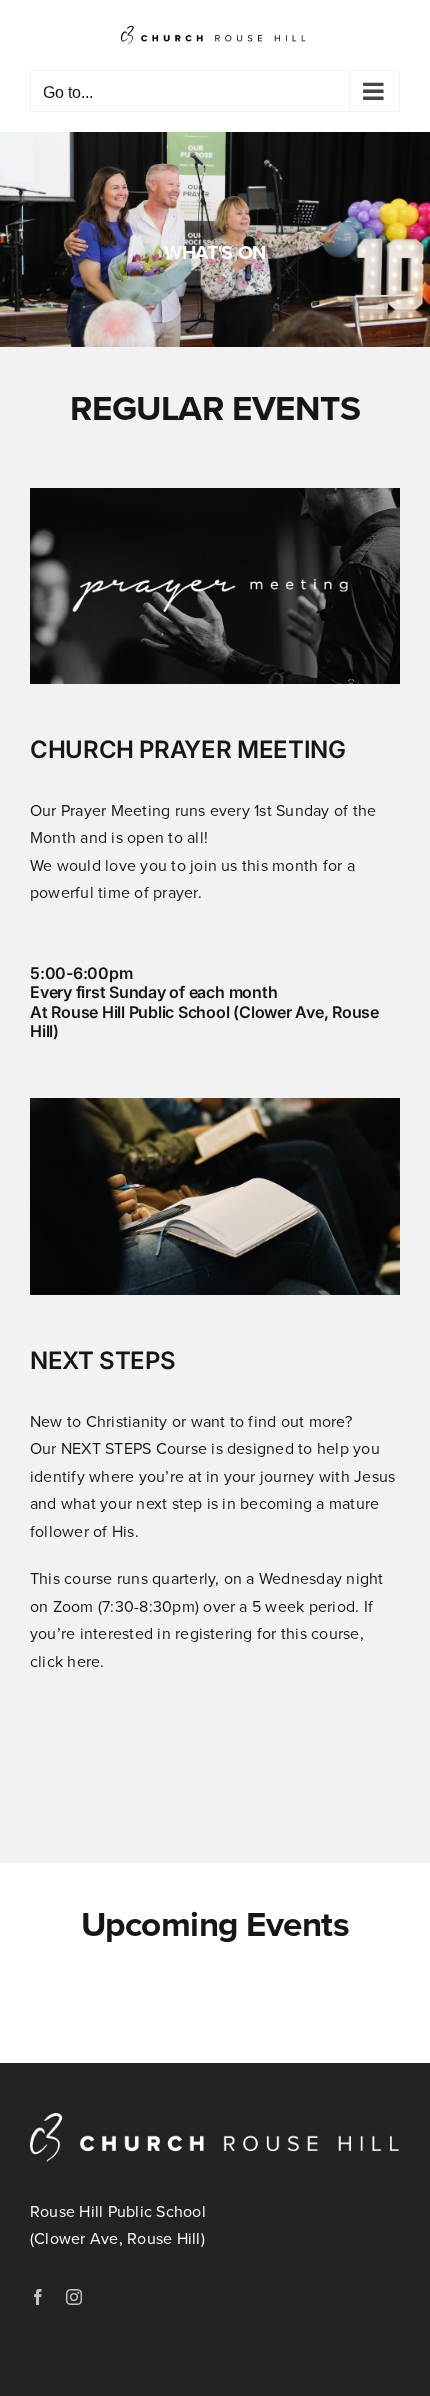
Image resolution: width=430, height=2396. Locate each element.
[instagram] (74, 2297)
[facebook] (38, 2297)
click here (65, 1661)
